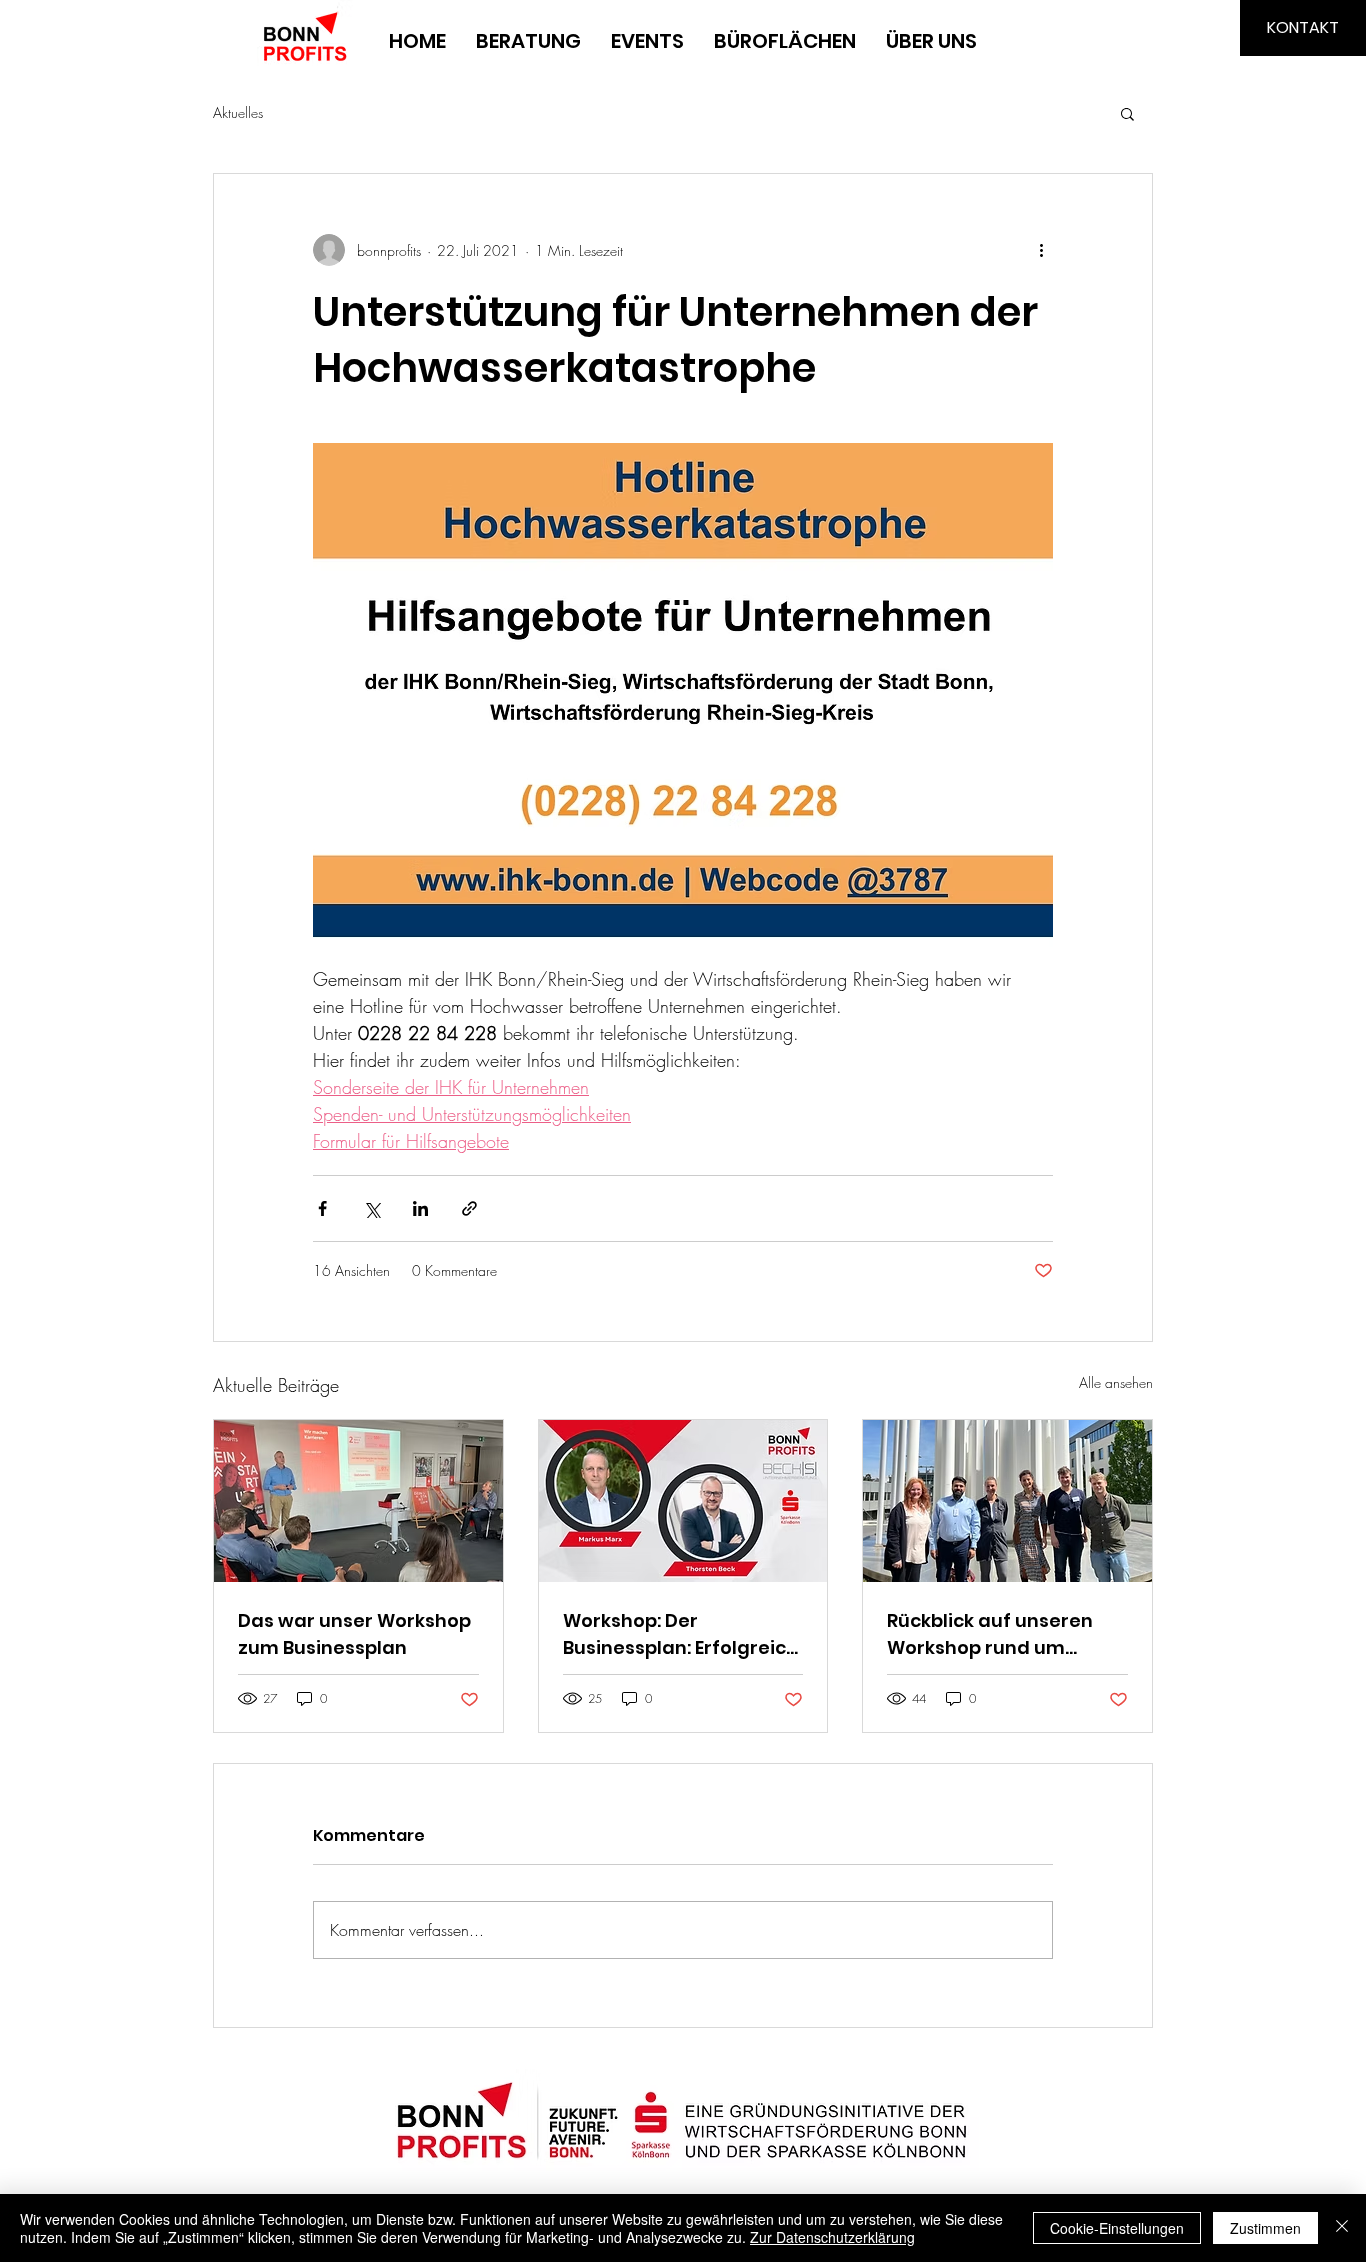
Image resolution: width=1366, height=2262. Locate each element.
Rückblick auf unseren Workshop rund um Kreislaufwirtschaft (990, 1634)
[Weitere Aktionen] (1041, 250)
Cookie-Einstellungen (1117, 2228)
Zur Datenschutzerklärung (832, 2237)
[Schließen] (1342, 2228)
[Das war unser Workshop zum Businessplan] (358, 1501)
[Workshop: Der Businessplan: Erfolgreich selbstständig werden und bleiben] (683, 1501)
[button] (1127, 113)
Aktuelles (238, 112)
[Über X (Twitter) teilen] (371, 1208)
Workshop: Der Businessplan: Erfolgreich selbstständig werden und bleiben (680, 1634)
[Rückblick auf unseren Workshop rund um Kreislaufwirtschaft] (1007, 1501)
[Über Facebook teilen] (322, 1208)
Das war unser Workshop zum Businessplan (354, 1634)
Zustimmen (1265, 2228)
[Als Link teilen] (469, 1208)
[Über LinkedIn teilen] (420, 1208)
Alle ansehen (1116, 1382)
